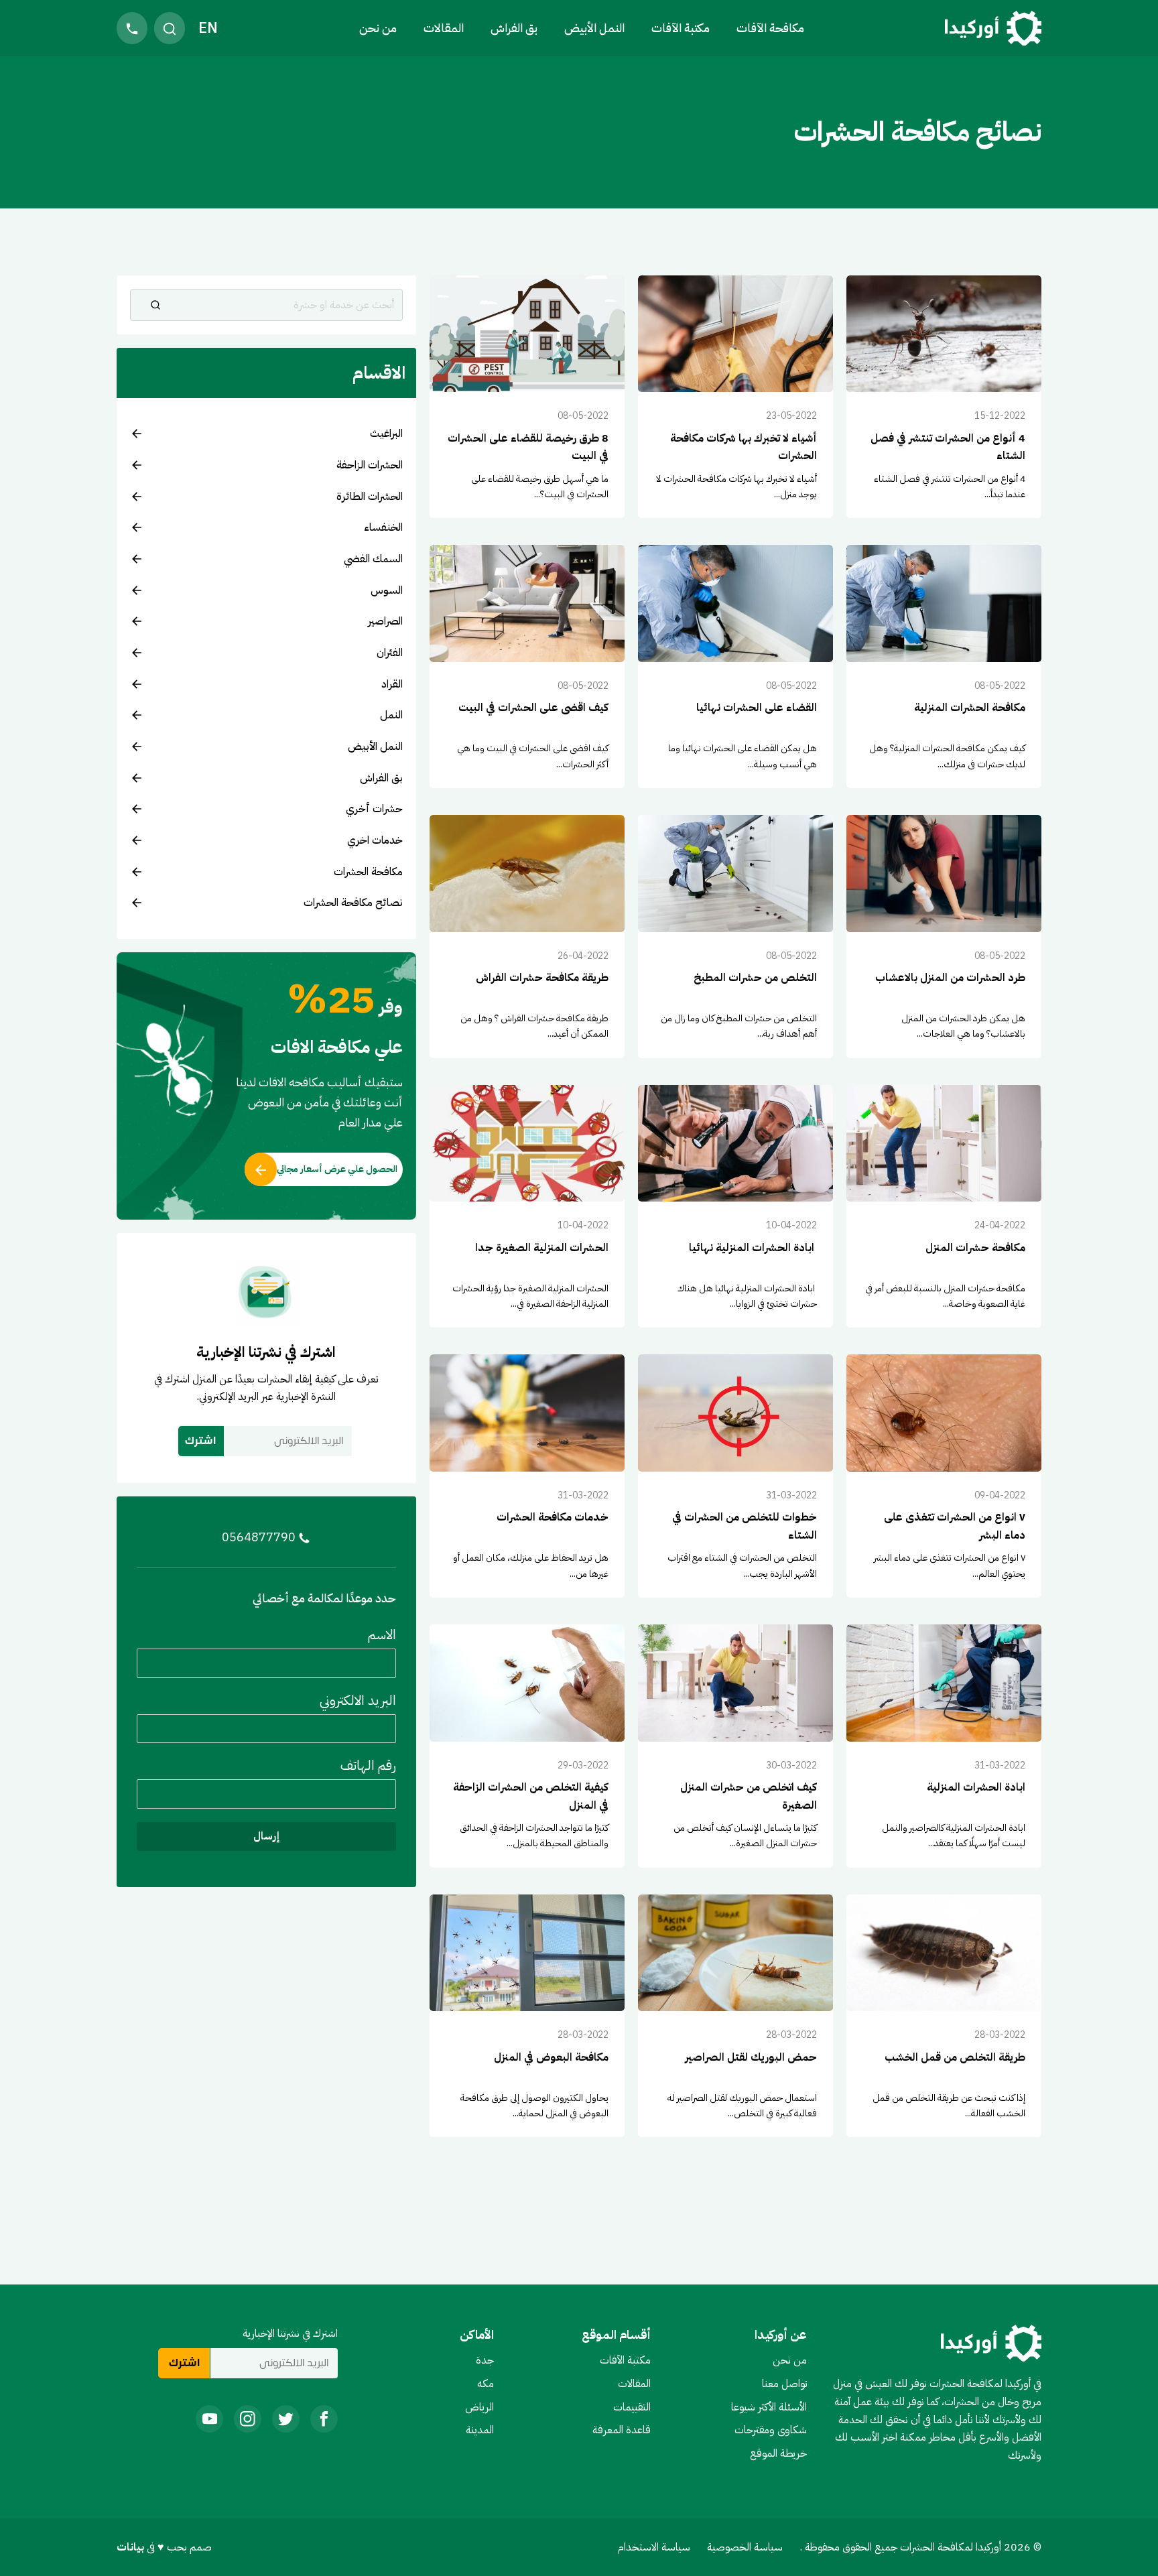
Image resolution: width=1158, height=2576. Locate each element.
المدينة (480, 2430)
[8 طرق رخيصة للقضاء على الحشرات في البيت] (527, 397)
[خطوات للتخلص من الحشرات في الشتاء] (735, 1476)
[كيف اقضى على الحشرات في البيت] (527, 666)
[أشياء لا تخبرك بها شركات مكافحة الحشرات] (735, 397)
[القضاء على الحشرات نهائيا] (735, 666)
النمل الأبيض (594, 28)
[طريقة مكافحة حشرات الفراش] (527, 937)
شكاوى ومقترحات (771, 2430)
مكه (486, 2384)
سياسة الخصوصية (745, 2547)
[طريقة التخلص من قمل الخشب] (944, 2016)
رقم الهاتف (368, 1765)
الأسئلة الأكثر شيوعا (769, 2407)
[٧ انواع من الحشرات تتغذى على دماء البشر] (944, 1476)
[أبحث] (155, 305)
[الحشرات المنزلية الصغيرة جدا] (527, 1207)
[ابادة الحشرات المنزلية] (944, 1746)
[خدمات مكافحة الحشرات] (527, 1476)
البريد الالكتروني (358, 1699)
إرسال (266, 1836)
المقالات (444, 28)
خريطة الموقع (778, 2453)
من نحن (378, 28)
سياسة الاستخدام (654, 2547)
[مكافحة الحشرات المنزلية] (944, 666)
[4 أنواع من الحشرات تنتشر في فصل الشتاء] (944, 397)
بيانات (132, 2547)
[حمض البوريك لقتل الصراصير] (735, 2016)
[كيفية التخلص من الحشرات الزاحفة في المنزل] (527, 1746)
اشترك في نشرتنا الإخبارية (290, 2333)
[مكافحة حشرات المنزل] (944, 1207)
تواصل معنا (784, 2384)
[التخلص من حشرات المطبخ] (735, 937)
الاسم (382, 1634)
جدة (485, 2360)
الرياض (479, 2407)
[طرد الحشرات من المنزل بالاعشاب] (944, 937)
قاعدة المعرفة (622, 2430)
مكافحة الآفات (770, 28)
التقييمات (632, 2407)
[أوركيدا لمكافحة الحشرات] (993, 28)
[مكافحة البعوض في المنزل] (527, 2016)
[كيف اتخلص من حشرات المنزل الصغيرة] (735, 1746)
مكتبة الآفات (625, 2360)
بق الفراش (514, 28)
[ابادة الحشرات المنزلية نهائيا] (735, 1207)
